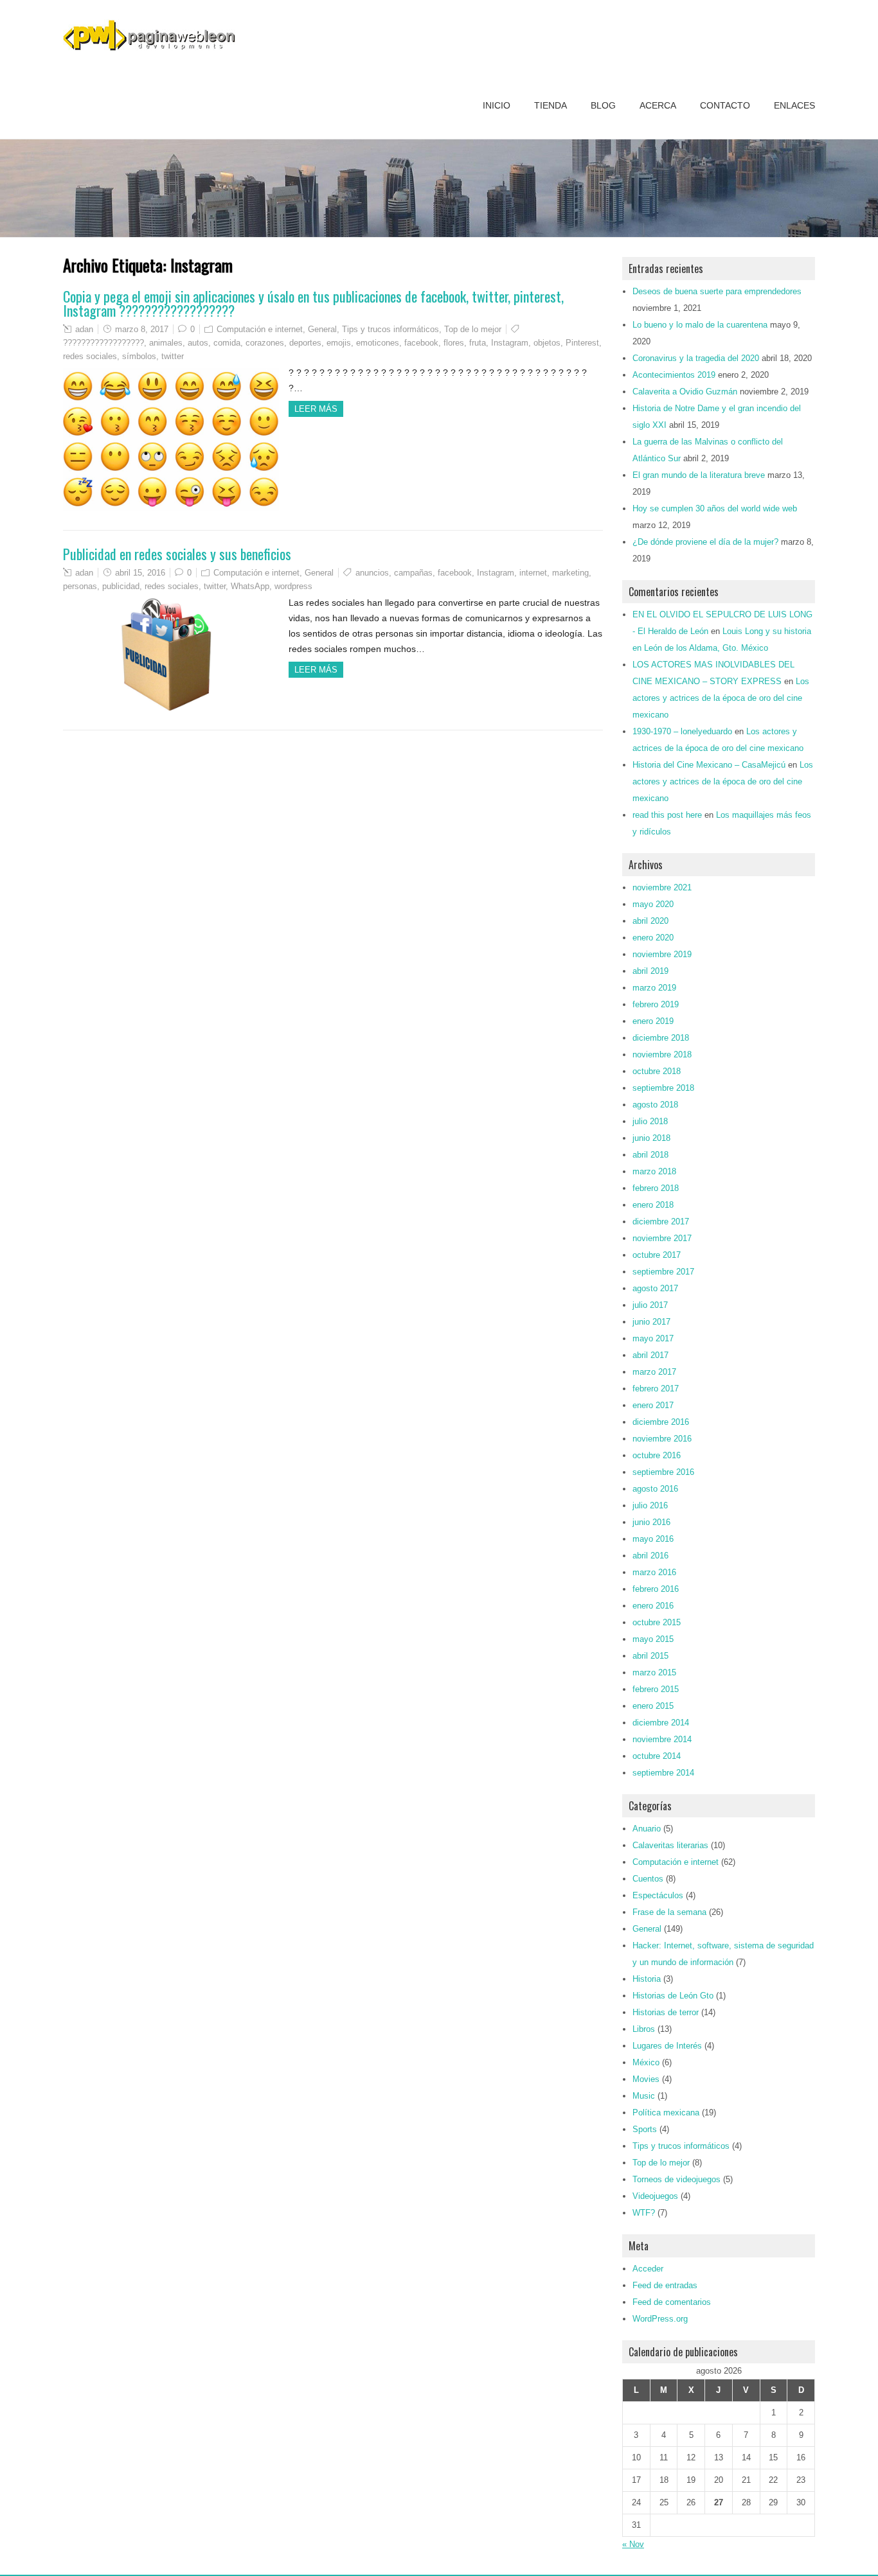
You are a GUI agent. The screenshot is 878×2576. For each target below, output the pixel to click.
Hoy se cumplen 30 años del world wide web (715, 508)
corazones (265, 343)
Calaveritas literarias (670, 1845)
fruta (478, 343)
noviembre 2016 (662, 1439)
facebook (421, 343)
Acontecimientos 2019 (674, 375)
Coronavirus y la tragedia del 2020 (696, 358)
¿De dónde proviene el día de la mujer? (705, 542)
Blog (603, 105)
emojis (339, 343)
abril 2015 (650, 1656)
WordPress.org (660, 2319)
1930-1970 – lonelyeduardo (682, 731)
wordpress (293, 586)
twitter (173, 356)
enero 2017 (653, 1405)
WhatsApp (250, 586)
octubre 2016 (657, 1455)
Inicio (497, 105)
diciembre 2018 (661, 1038)
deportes (305, 343)
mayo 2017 (653, 1338)
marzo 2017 (654, 1372)
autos (198, 343)
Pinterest (582, 343)
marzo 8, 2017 (142, 329)
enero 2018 (653, 1205)
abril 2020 (650, 921)
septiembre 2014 (663, 1773)
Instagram (510, 343)
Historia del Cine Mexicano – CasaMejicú (709, 765)
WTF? (644, 2213)
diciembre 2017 (661, 1222)
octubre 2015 (657, 1622)
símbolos (139, 356)
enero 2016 (653, 1606)
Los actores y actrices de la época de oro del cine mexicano (721, 698)
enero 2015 (653, 1706)
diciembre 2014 (661, 1723)
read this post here (667, 815)
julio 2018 (650, 1121)
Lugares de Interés (667, 2046)
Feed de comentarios (672, 2302)
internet (533, 573)
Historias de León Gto (673, 1996)
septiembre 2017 (663, 1272)
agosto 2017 (655, 1288)
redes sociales (90, 356)
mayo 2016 (653, 1539)
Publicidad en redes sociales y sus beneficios (177, 554)
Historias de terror (666, 2012)
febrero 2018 (656, 1188)
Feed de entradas (665, 2285)
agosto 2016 (655, 1489)
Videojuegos (655, 2196)
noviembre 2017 (662, 1238)
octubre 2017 (657, 1255)
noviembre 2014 (662, 1739)
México (646, 2062)
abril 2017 (650, 1355)
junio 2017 (651, 1322)
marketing (570, 573)
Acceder (648, 2269)
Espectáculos (658, 1895)
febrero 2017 (656, 1389)
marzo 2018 (654, 1171)
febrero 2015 (656, 1689)
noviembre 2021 (662, 887)
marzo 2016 (654, 1572)
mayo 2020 (653, 904)
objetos (547, 343)
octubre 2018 (657, 1071)
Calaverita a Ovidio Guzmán (685, 392)
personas (80, 586)
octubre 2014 (657, 1756)
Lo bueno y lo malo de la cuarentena (700, 325)
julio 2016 (650, 1505)
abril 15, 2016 (140, 573)
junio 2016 (651, 1522)
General (322, 329)
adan (84, 329)
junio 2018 (651, 1138)
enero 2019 (653, 1021)
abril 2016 (650, 1556)
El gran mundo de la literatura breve (699, 475)
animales (166, 343)
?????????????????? (103, 343)
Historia (647, 1979)
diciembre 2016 (661, 1422)
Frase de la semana (669, 1912)
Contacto (725, 105)
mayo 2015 (653, 1639)
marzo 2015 (654, 1672)
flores (454, 343)
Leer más (316, 409)
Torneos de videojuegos (676, 2179)
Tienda (551, 105)
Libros (644, 2029)
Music (644, 2096)
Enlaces (794, 105)
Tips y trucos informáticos (390, 329)
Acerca (658, 105)
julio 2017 (650, 1305)
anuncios (372, 573)
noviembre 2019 (662, 954)
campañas (413, 573)
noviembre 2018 (662, 1054)
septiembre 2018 (663, 1088)
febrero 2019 (656, 1004)
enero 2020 (653, 938)
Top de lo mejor (473, 329)
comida (227, 343)
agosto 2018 (655, 1105)
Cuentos (648, 1879)
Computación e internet (260, 329)
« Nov (633, 2544)
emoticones (378, 343)
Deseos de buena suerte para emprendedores (717, 291)
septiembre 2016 (663, 1472)
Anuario (647, 1829)
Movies (646, 2079)
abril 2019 (650, 971)
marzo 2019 (654, 988)
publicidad (121, 586)
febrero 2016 (656, 1589)
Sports (645, 2129)
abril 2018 (650, 1155)
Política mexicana (666, 2113)
